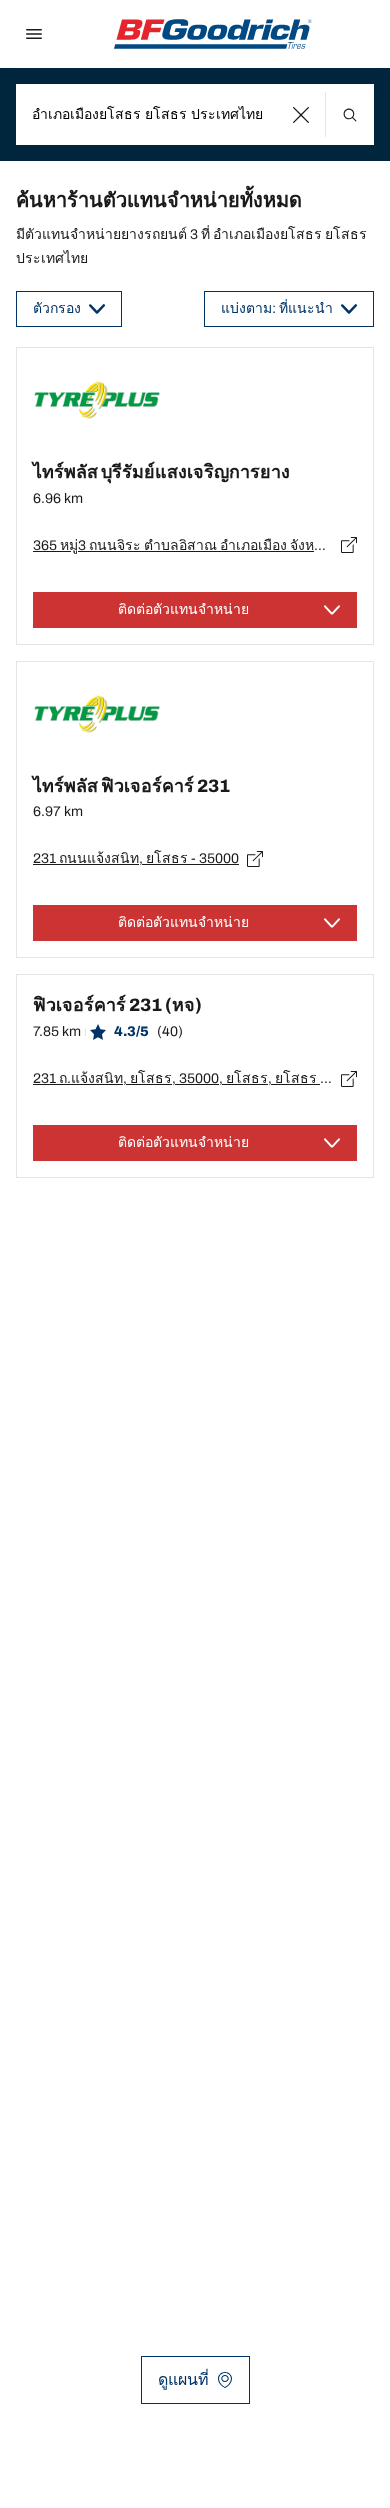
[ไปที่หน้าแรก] (213, 34)
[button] (301, 114)
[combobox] (195, 114)
